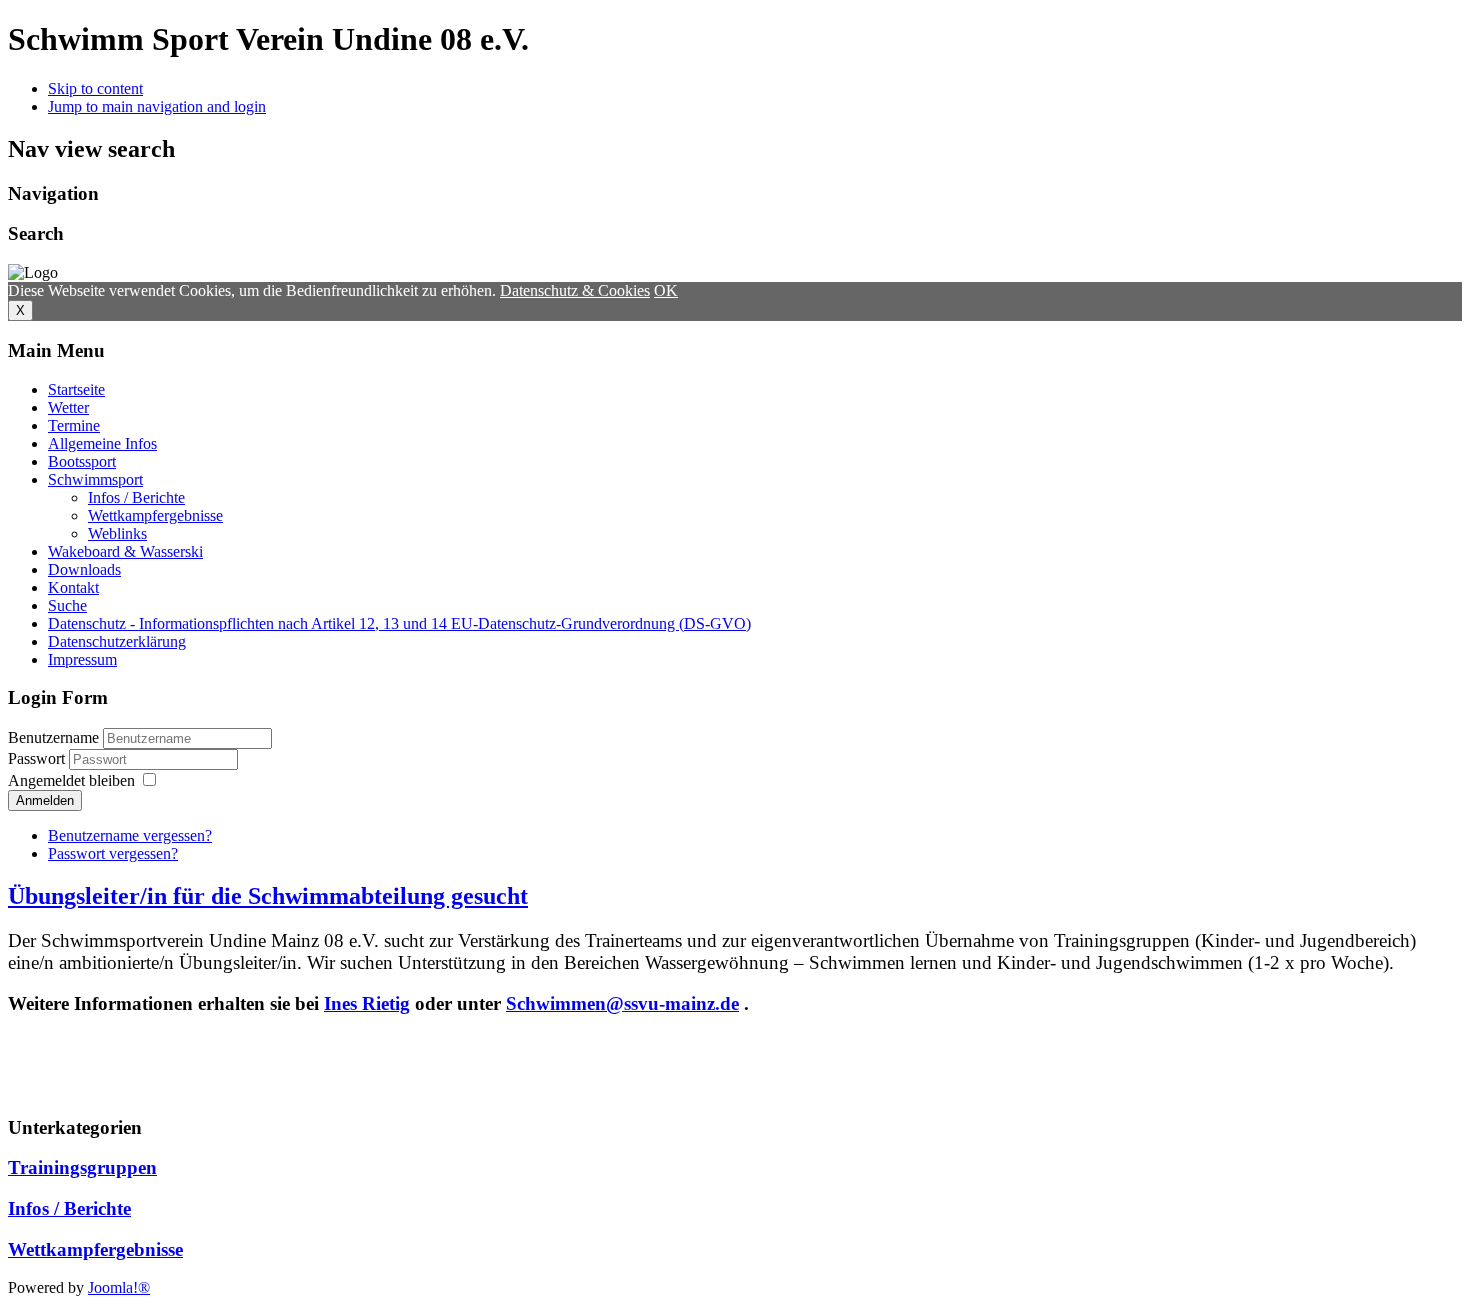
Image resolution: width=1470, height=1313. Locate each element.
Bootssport (82, 461)
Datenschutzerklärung (117, 641)
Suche (67, 605)
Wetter (68, 407)
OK (666, 290)
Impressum (82, 659)
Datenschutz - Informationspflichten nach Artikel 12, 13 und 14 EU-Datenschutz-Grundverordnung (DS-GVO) (399, 623)
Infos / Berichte (136, 497)
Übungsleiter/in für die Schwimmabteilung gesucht (268, 896)
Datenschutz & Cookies (575, 290)
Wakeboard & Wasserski (125, 551)
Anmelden (45, 800)
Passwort (38, 758)
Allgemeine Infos (102, 443)
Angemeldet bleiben (71, 780)
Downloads (84, 569)
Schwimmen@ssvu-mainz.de (622, 1003)
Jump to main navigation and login (157, 106)
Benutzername (53, 737)
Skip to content (95, 88)
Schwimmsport (95, 479)
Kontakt (73, 587)
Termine (74, 425)
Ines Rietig (367, 1003)
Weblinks (117, 533)
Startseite (76, 389)
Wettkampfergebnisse (155, 515)
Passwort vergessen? (113, 853)
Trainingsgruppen (82, 1167)
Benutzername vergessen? (130, 835)
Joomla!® (119, 1287)
